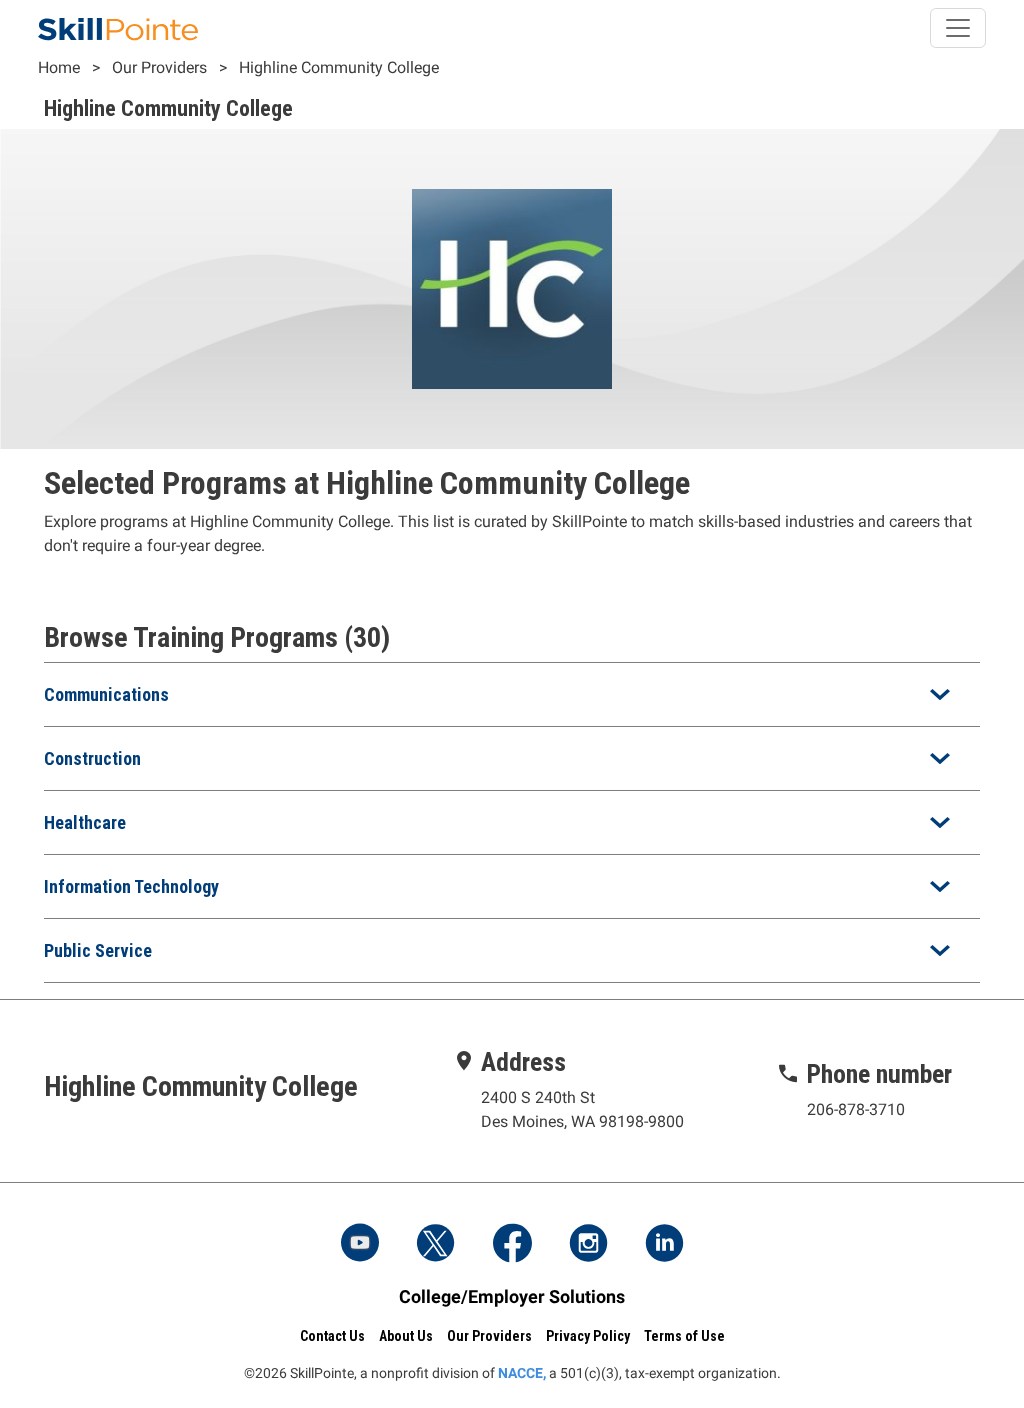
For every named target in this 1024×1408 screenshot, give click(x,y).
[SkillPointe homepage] (118, 28)
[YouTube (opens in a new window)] (360, 1245)
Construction (92, 758)
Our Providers (159, 67)
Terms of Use (684, 1336)
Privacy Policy (588, 1336)
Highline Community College (339, 67)
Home (59, 67)
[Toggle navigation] (958, 28)
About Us (406, 1336)
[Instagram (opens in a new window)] (588, 1245)
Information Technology (131, 886)
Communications (106, 694)
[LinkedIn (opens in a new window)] (664, 1245)
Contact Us (332, 1336)
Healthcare (85, 822)
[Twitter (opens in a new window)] (436, 1245)
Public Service (98, 950)
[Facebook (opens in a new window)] (512, 1245)
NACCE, (522, 1373)
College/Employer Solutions (512, 1296)
